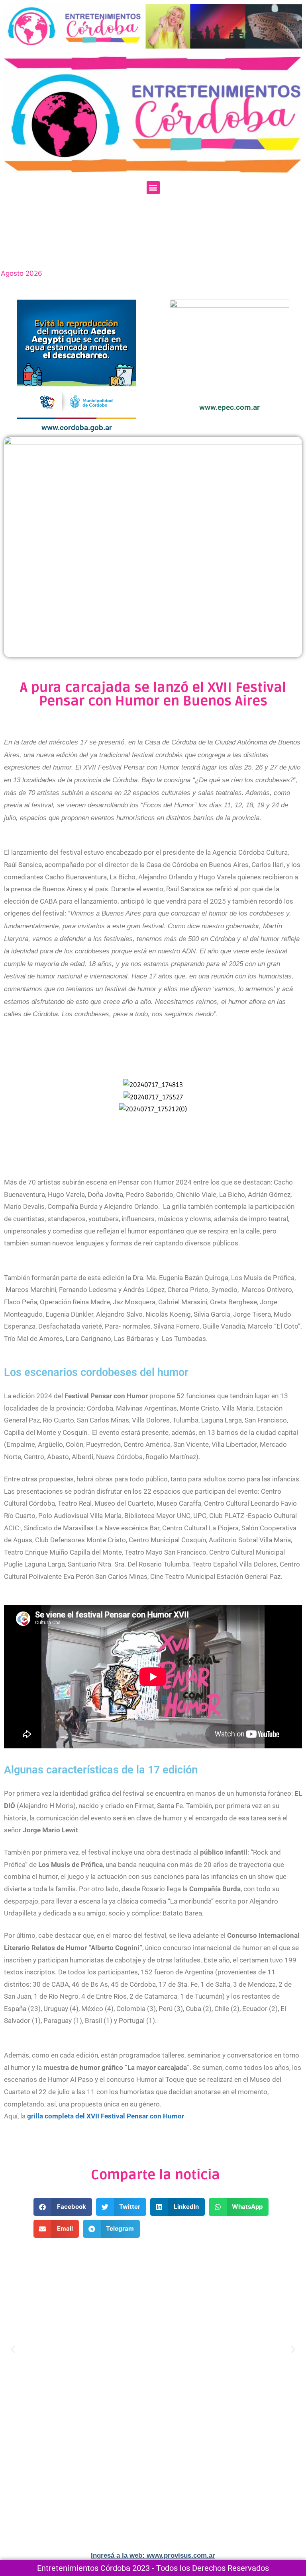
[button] (153, 188)
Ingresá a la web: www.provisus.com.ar (153, 2556)
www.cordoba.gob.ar (77, 428)
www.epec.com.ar (229, 407)
